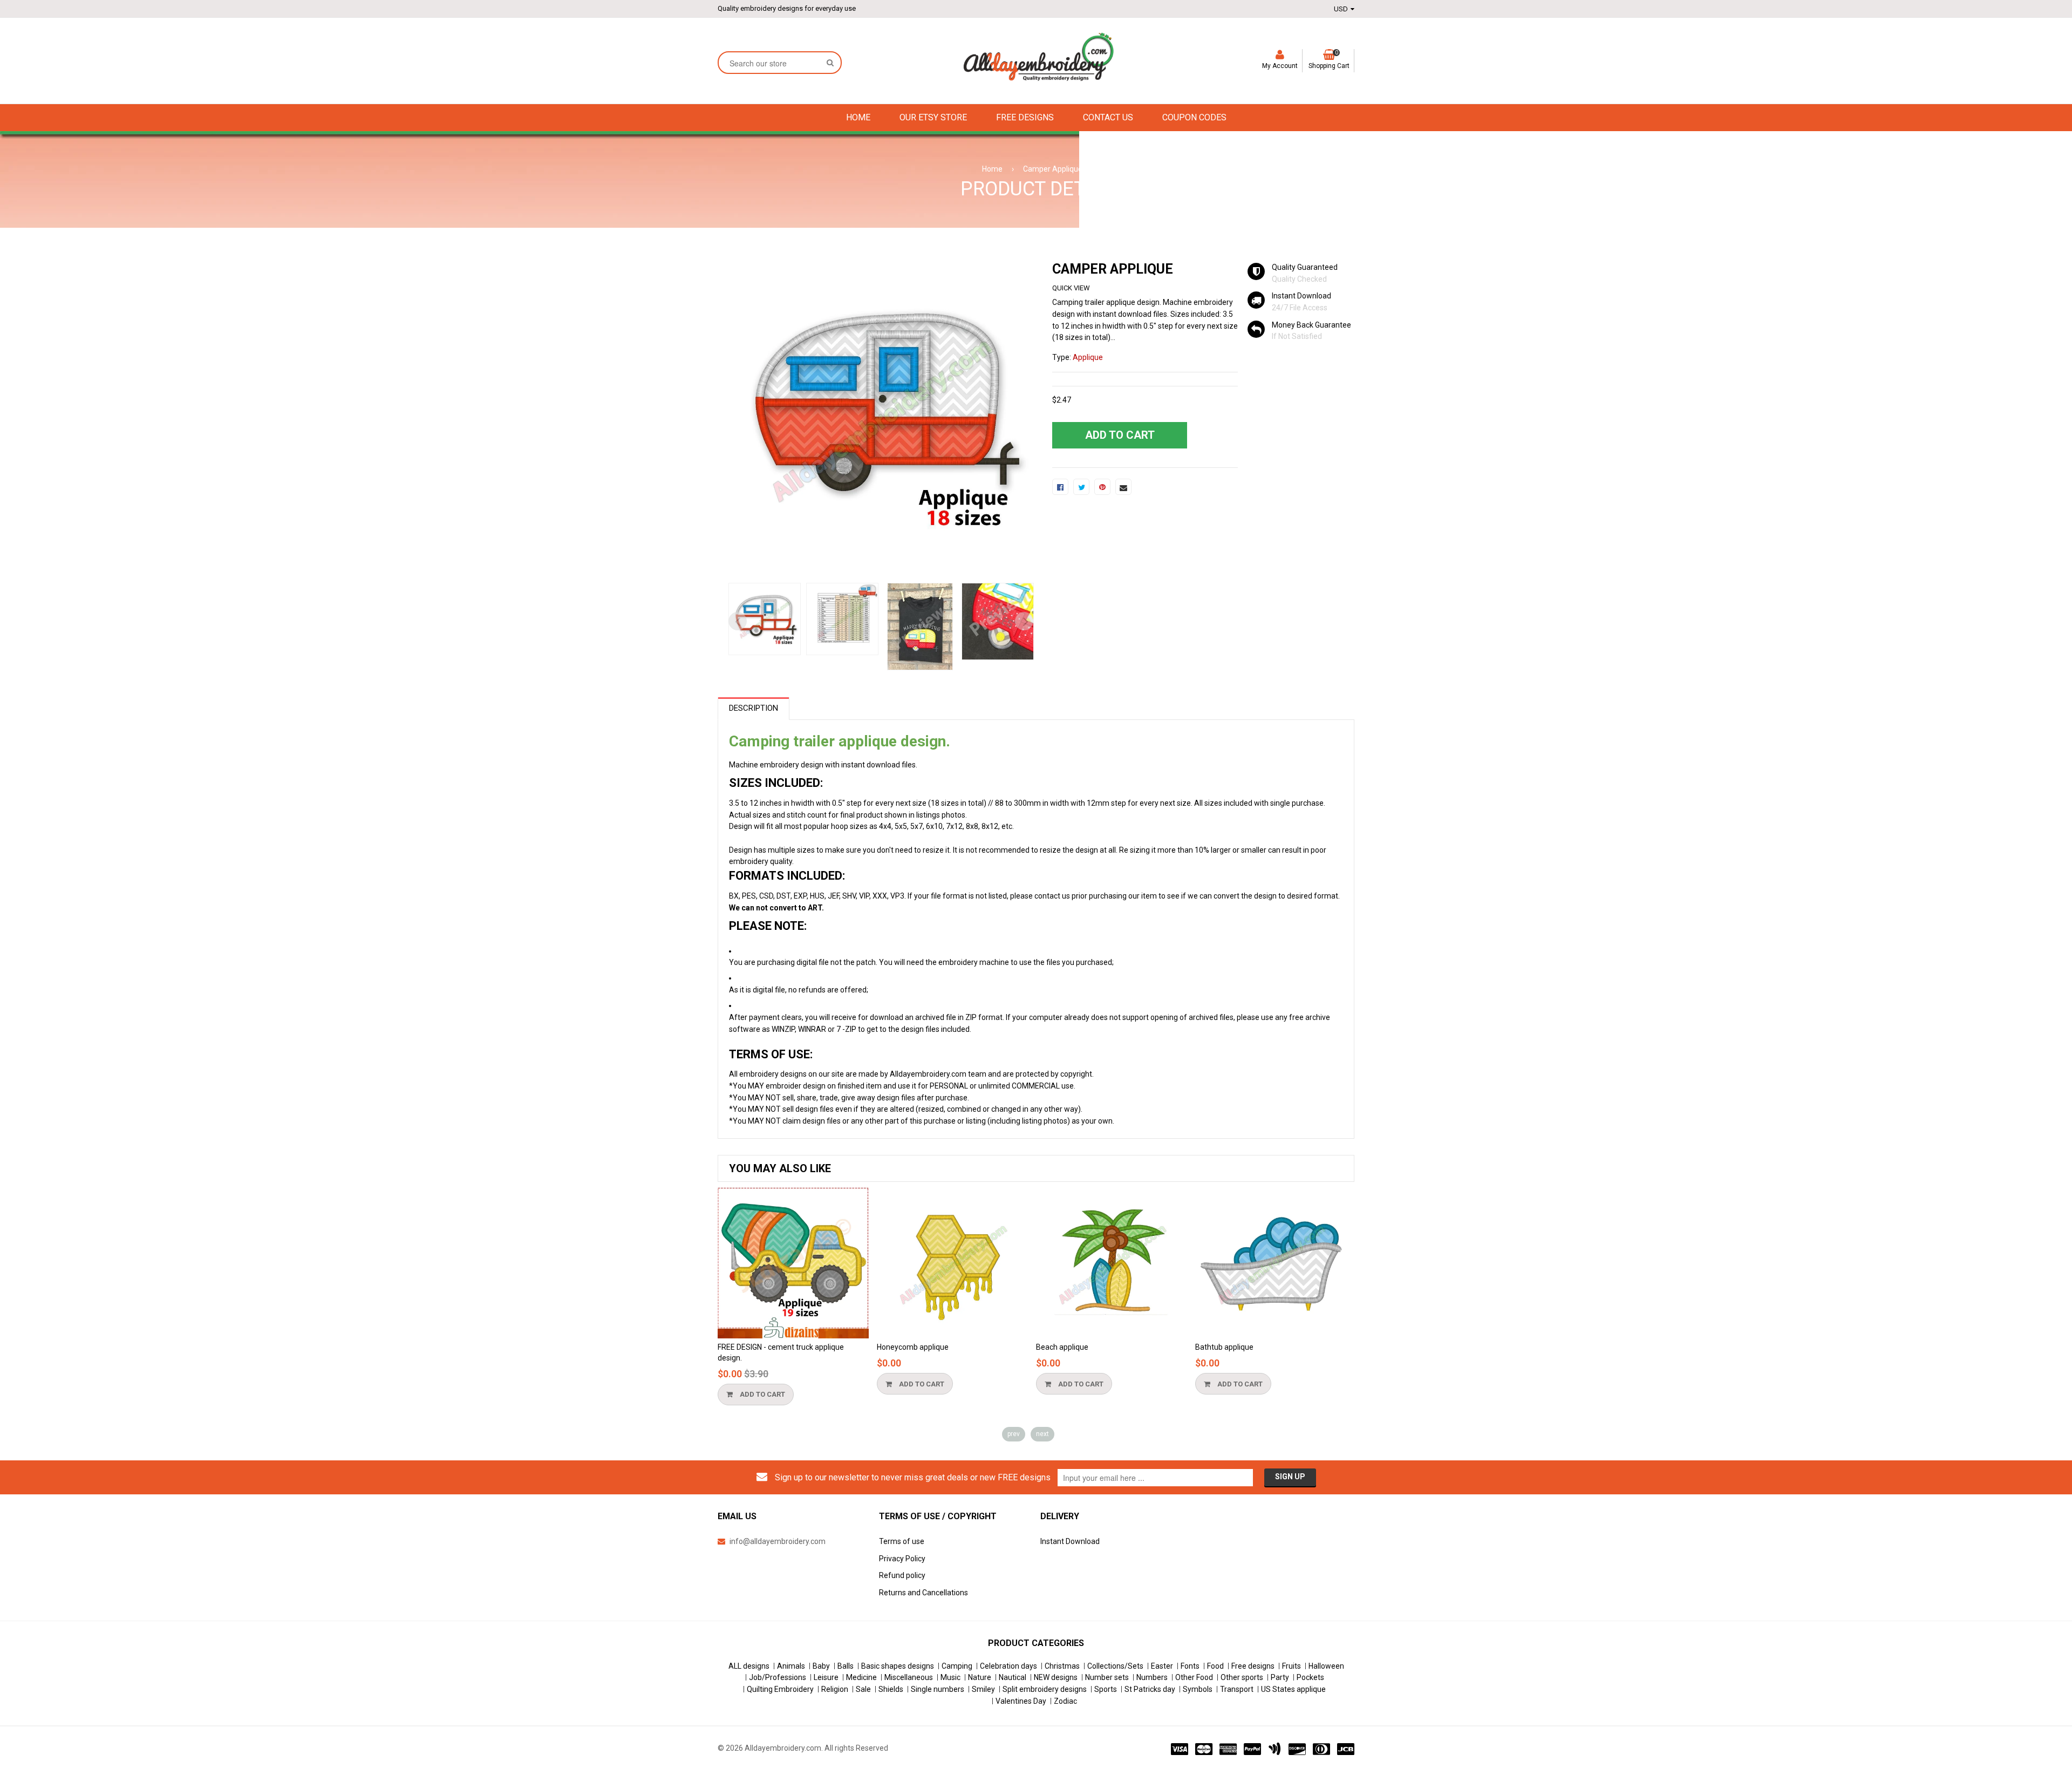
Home (992, 169)
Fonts (1190, 1666)
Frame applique (1222, 1347)
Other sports (1242, 1677)
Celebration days (1008, 1666)
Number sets (1107, 1677)
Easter (1162, 1666)
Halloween (1326, 1666)
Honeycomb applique (754, 1347)
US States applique (1293, 1689)
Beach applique (903, 1347)
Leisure (826, 1677)
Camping (957, 1666)
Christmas (1062, 1666)
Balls (846, 1666)
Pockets (1310, 1677)
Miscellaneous (909, 1677)
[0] (1060, 487)
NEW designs (1056, 1677)
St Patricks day (1150, 1689)
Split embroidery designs (1045, 1689)
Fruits (1291, 1666)
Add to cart (762, 1384)
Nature (980, 1677)
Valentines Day (1021, 1701)
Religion (835, 1689)
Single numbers (938, 1689)
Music (950, 1677)
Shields (891, 1689)
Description (754, 708)
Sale (863, 1689)
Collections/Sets (1115, 1666)
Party (1280, 1677)
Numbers (1152, 1677)
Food (1215, 1666)
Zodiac (1065, 1701)
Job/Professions (778, 1677)
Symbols (1198, 1689)
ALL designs (749, 1666)
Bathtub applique (1065, 1347)
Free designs (1253, 1666)
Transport (1237, 1689)
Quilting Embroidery (780, 1689)
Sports (1106, 1689)
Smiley (983, 1689)
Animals (791, 1666)
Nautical (1013, 1677)
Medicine (861, 1677)
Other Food (1194, 1677)
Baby (821, 1666)
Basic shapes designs (898, 1666)
